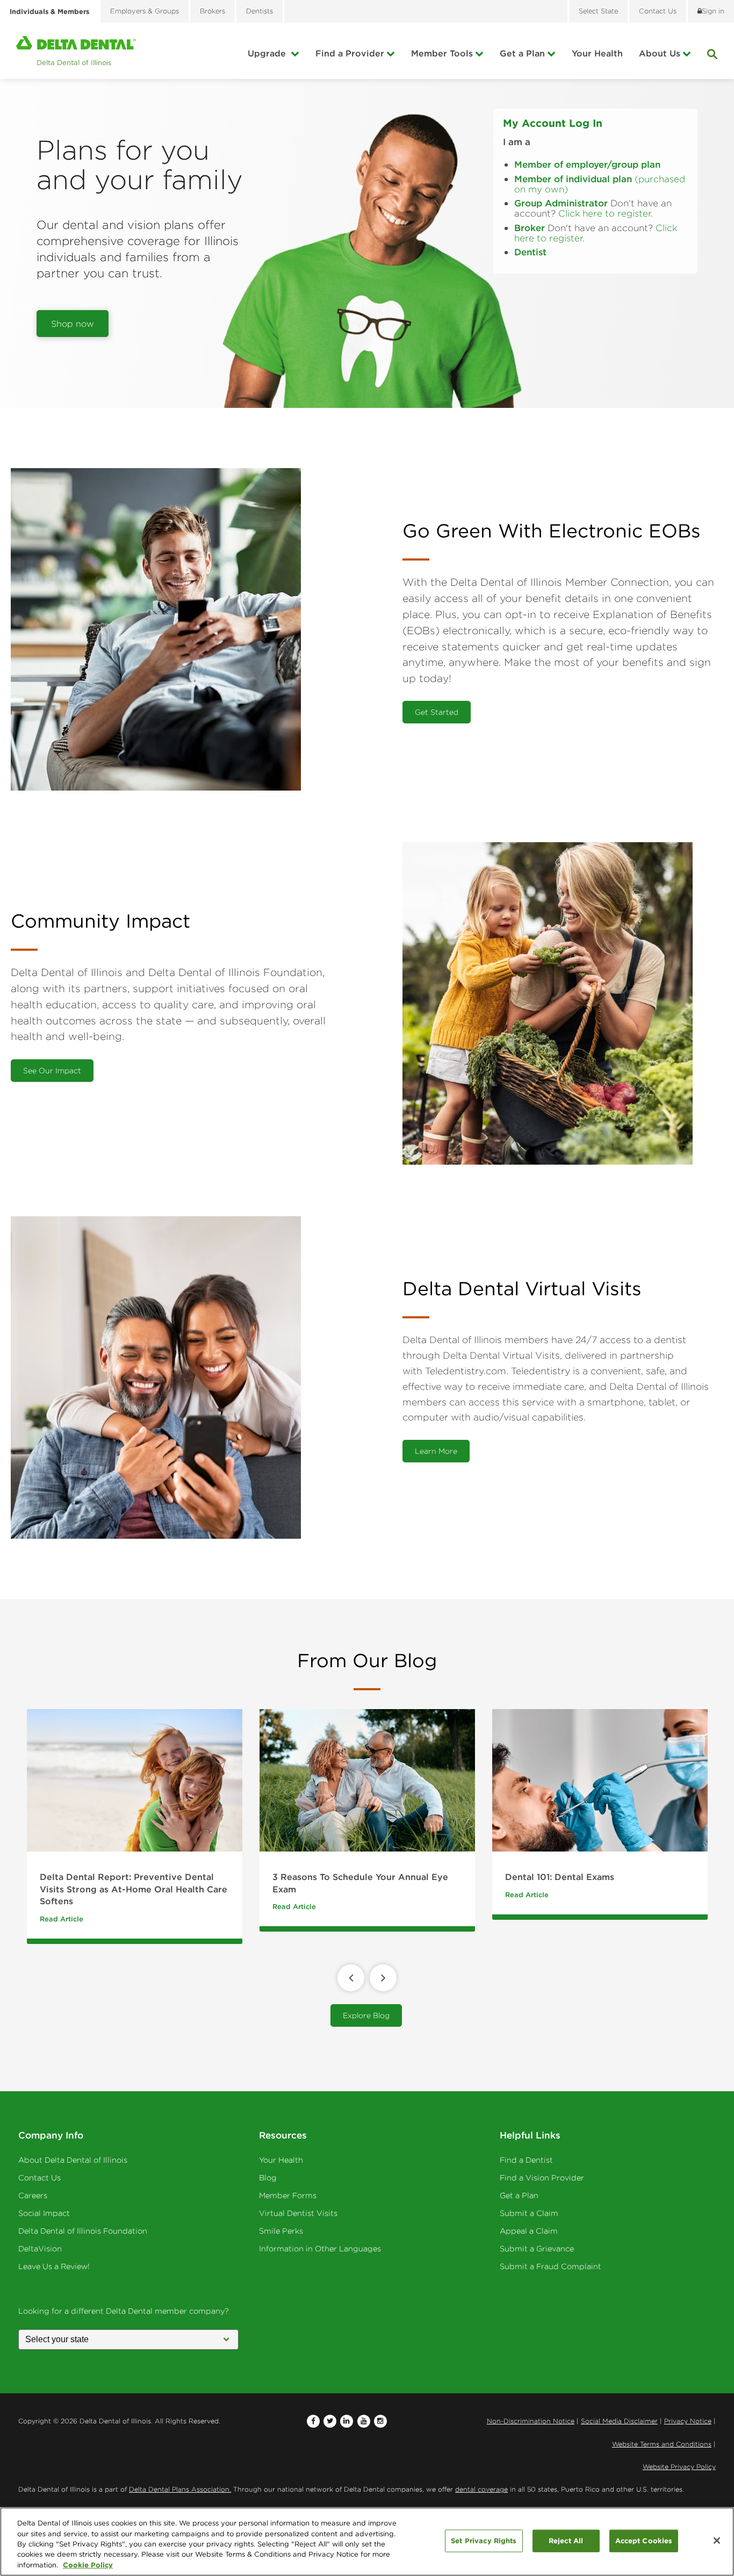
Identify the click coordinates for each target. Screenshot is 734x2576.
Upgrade (268, 53)
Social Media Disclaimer (619, 2421)
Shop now (73, 324)
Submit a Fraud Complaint (550, 2266)
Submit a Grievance (537, 2249)
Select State (598, 11)
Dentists (260, 11)
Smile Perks (281, 2231)
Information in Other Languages (320, 2249)
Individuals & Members (49, 11)
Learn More (436, 1451)
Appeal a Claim (529, 2231)
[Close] (717, 2541)
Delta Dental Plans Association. (180, 2489)
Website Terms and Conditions (662, 2444)
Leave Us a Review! (54, 2266)
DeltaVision (40, 2249)
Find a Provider (350, 53)
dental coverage (481, 2489)
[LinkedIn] (347, 2421)
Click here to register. (606, 213)
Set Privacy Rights (484, 2541)
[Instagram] (380, 2421)
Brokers (213, 11)
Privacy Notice (688, 2421)
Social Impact (44, 2213)
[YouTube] (364, 2421)
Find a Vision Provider (542, 2178)
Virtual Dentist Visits (298, 2213)
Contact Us (39, 2178)
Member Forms (288, 2195)
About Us (660, 53)
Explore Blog (366, 2015)
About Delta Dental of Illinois (73, 2160)
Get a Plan (522, 53)
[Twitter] (330, 2421)
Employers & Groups (145, 11)
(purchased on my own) (600, 184)
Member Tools (442, 53)
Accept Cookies (644, 2541)
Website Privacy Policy (679, 2467)
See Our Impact (52, 1071)
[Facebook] (313, 2421)
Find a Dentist (526, 2160)
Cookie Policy (88, 2565)
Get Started (437, 712)
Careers (33, 2195)
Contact (658, 11)
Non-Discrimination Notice (531, 2421)
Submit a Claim (529, 2213)
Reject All (566, 2541)
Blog (268, 2178)
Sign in (713, 11)
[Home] (76, 51)
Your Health (597, 53)
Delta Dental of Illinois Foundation (83, 2231)
